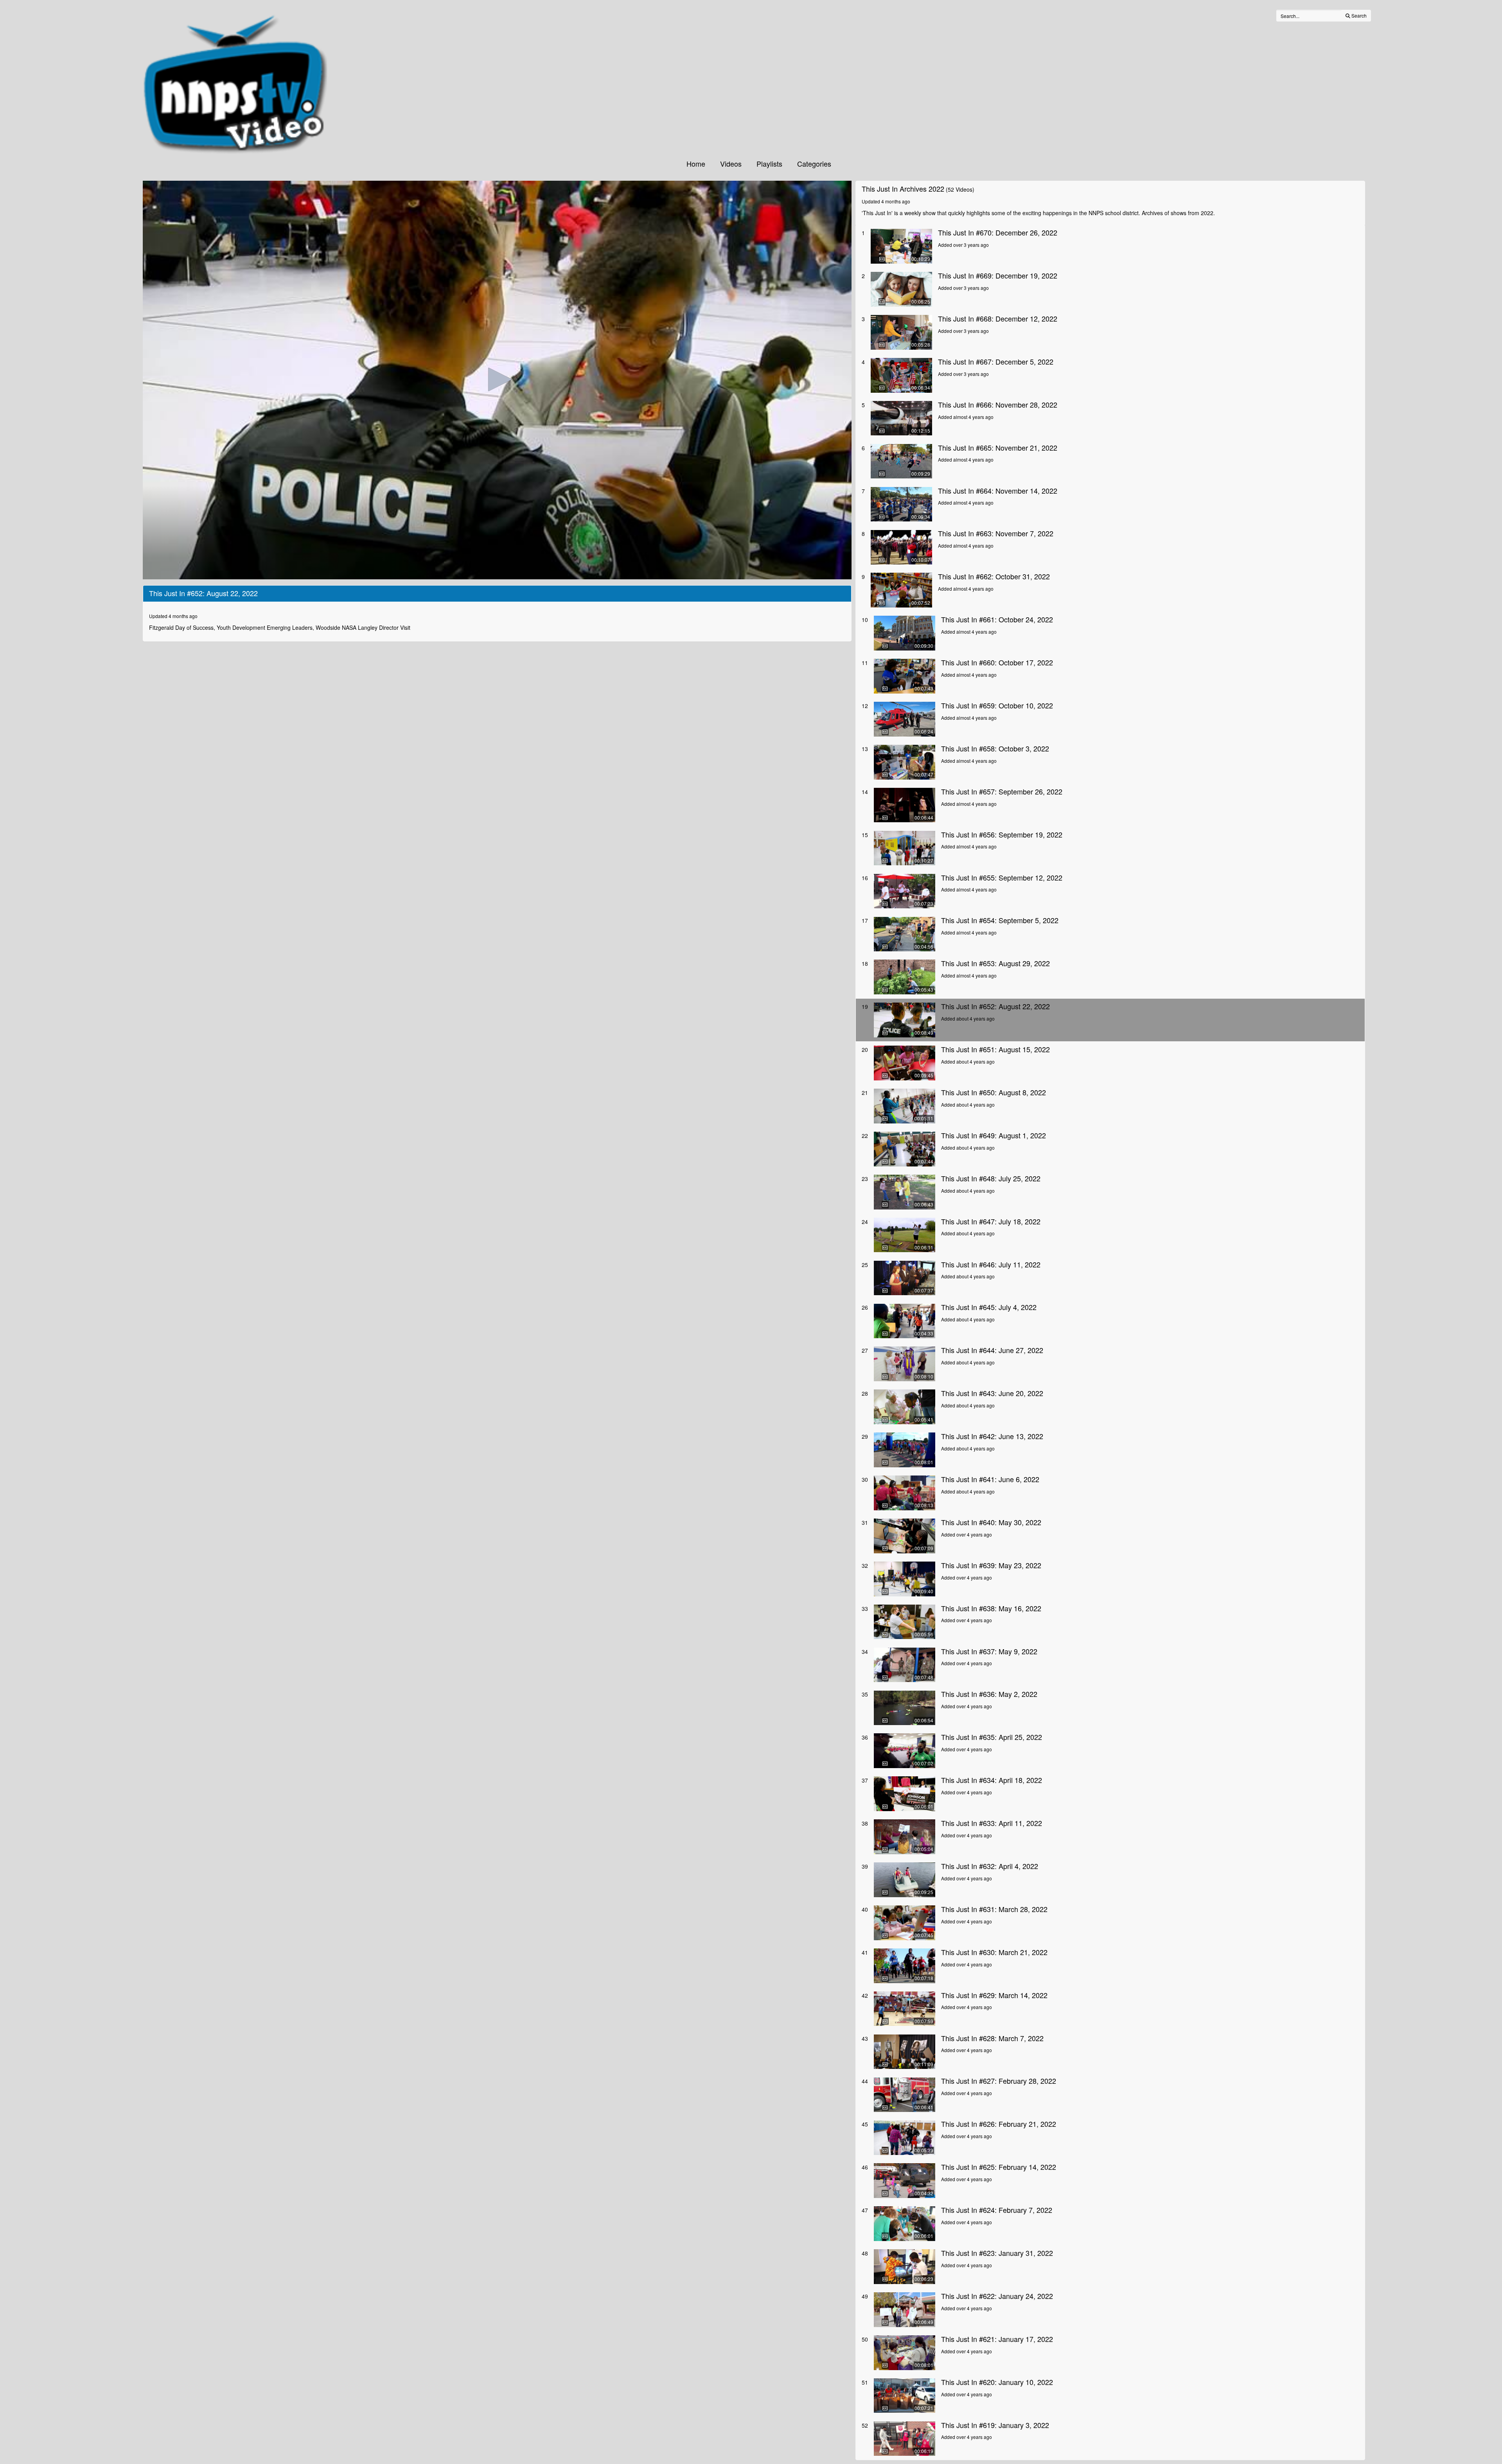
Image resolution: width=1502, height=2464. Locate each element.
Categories (814, 164)
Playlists (769, 164)
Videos (731, 164)
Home (696, 164)
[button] (497, 379)
